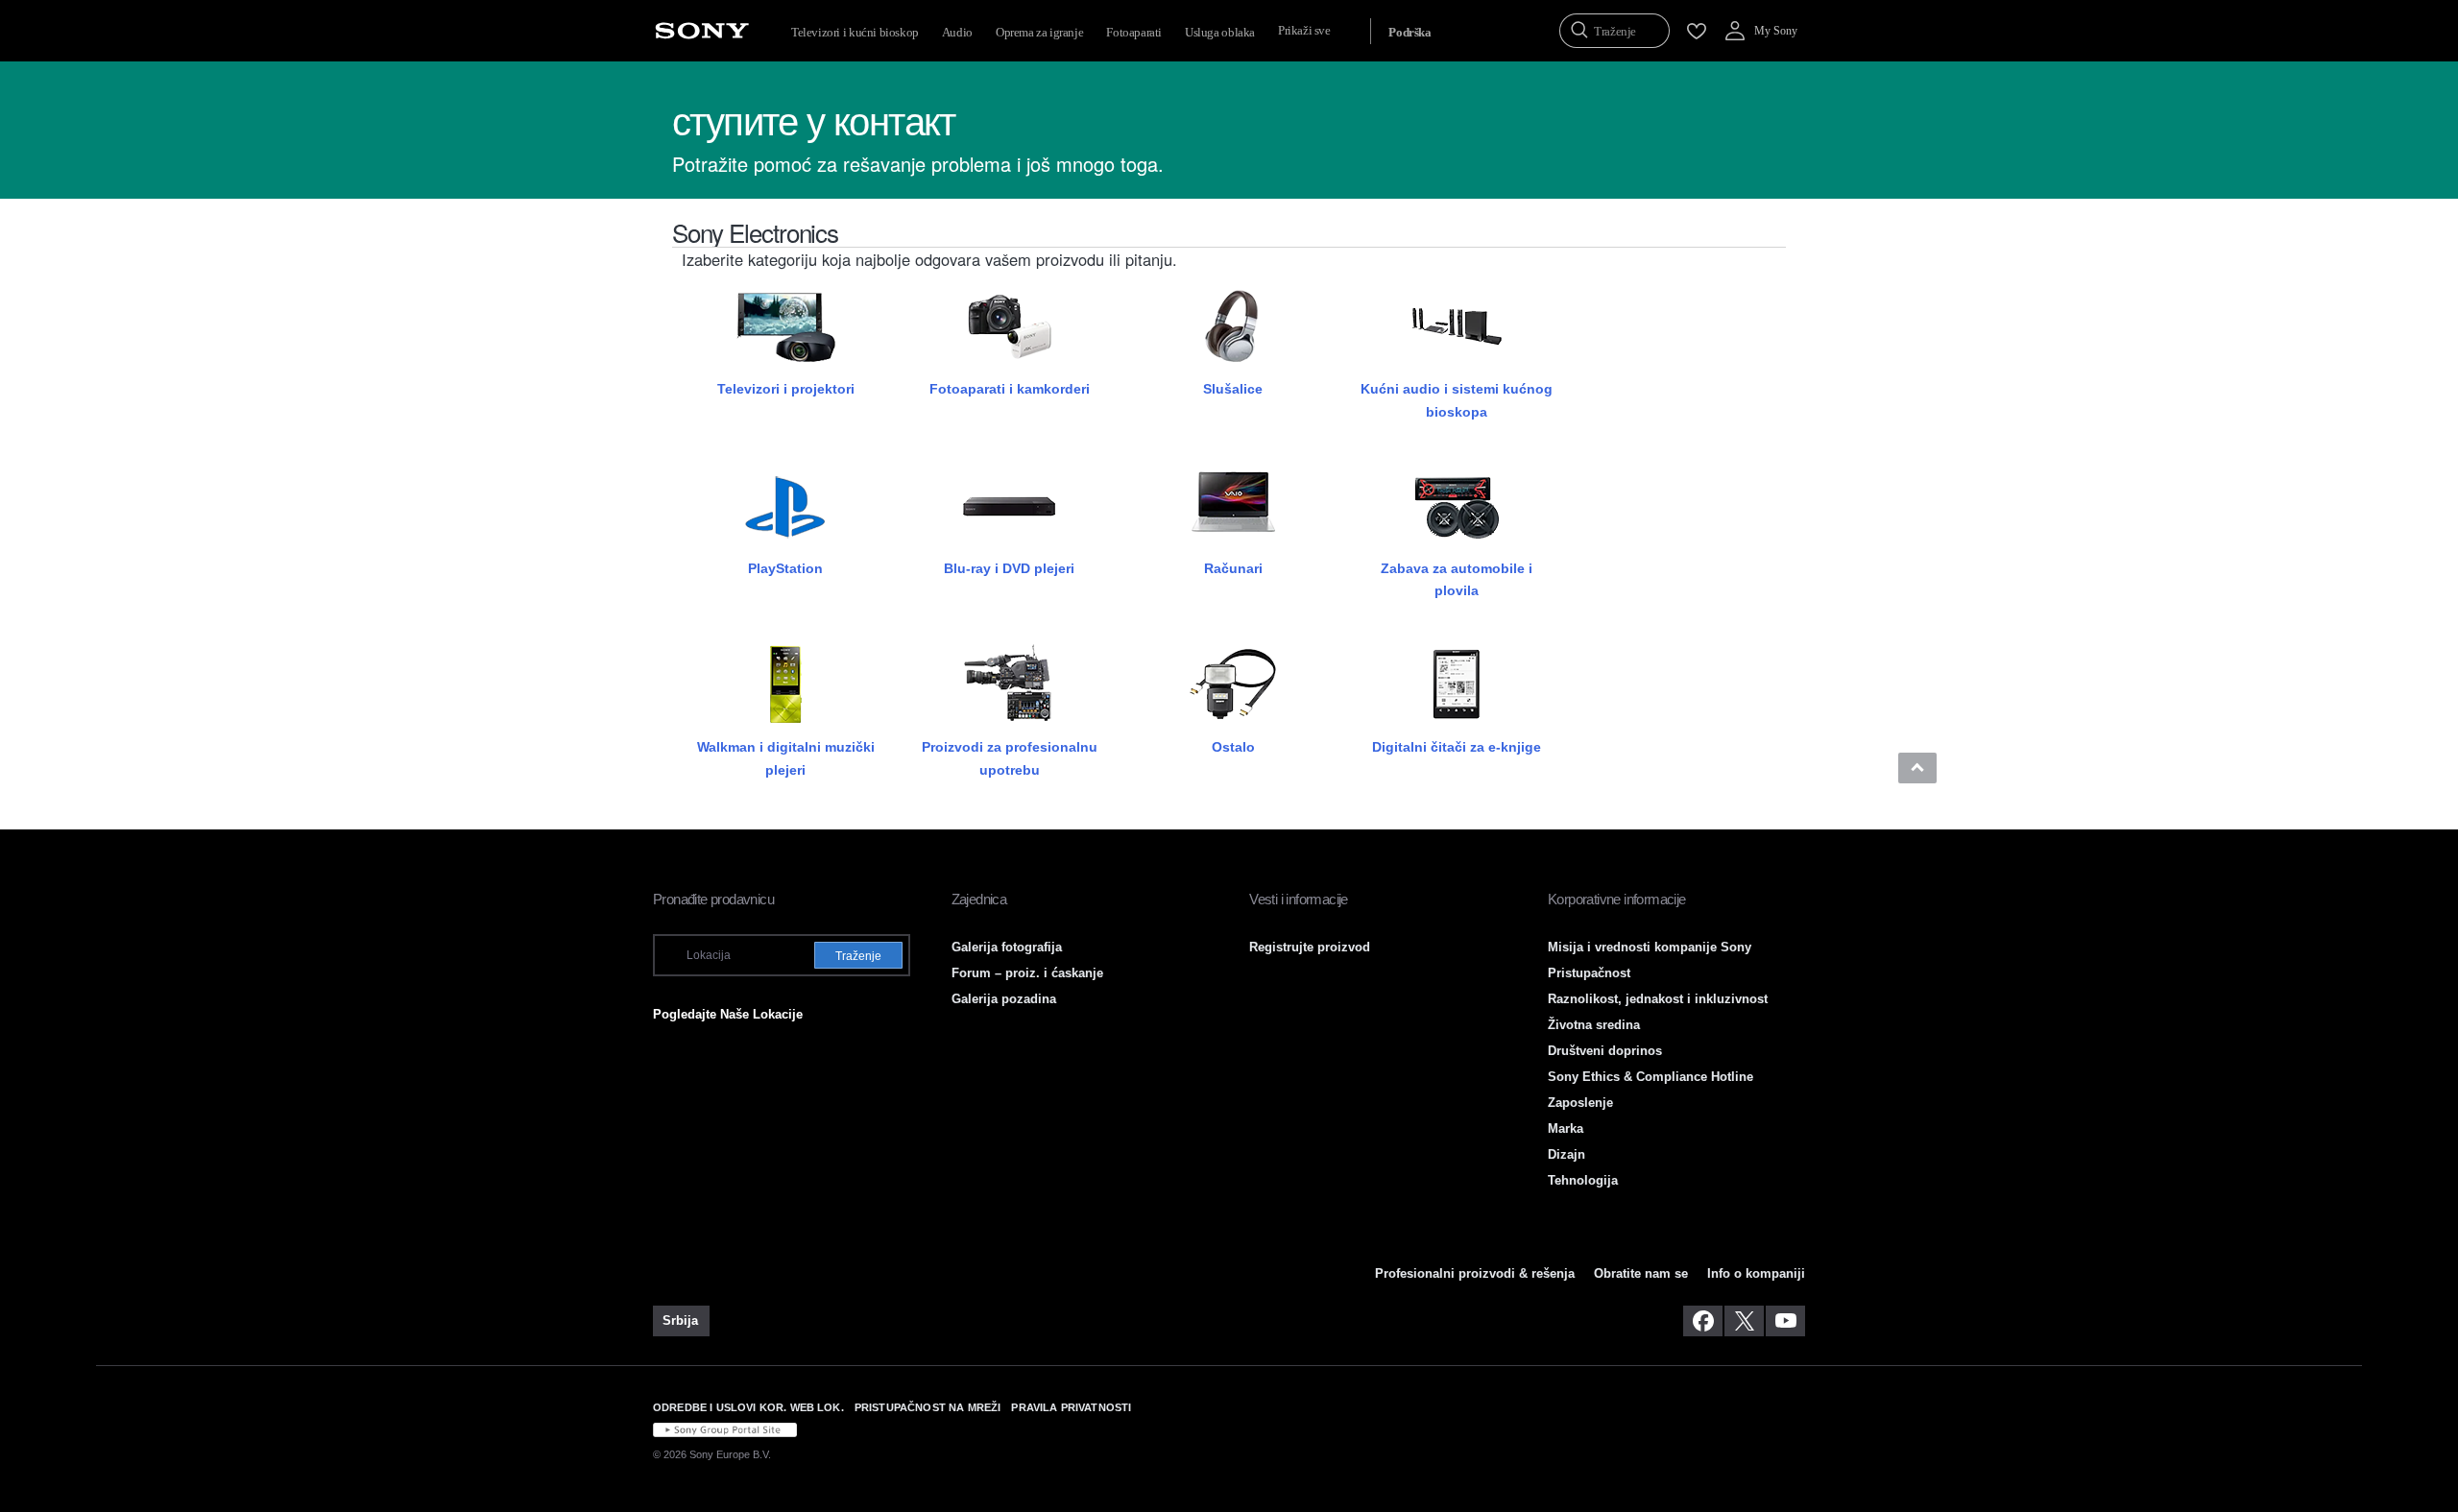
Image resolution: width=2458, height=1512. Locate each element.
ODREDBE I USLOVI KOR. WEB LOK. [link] (748, 1407)
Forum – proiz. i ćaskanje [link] (1027, 973)
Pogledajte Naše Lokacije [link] (728, 1014)
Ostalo (1233, 747)
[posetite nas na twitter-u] (1744, 1321)
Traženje (858, 956)
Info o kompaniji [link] (1756, 1273)
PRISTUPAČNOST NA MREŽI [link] (928, 1407)
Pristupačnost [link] (1589, 973)
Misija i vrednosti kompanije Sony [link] (1650, 947)
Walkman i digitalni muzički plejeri (786, 758)
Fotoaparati (1134, 32)
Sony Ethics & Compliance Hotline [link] (1651, 1077)
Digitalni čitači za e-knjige (1457, 747)
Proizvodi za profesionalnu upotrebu (1010, 758)
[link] (681, 1321)
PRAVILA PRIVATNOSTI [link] (1071, 1407)
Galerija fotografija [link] (1007, 947)
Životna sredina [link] (1594, 1025)
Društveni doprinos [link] (1605, 1051)
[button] (1917, 768)
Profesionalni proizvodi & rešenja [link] (1475, 1273)
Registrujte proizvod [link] (1310, 947)
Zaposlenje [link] (1580, 1103)
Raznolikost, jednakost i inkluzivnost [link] (1658, 999)
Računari (1233, 568)
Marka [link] (1566, 1128)
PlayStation (785, 568)
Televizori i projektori (786, 389)
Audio (957, 32)
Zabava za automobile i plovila (1457, 579)
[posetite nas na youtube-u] (1785, 1321)
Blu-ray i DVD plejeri (1009, 568)
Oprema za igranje (1039, 32)
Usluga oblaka (1220, 32)
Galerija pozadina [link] (1004, 999)
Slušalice (1233, 389)
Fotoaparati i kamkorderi (1010, 389)
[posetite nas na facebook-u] (1703, 1321)
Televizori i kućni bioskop (855, 32)
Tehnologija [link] (1583, 1180)
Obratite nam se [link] (1641, 1273)
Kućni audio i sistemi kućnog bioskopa (1457, 400)
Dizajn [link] (1566, 1154)
